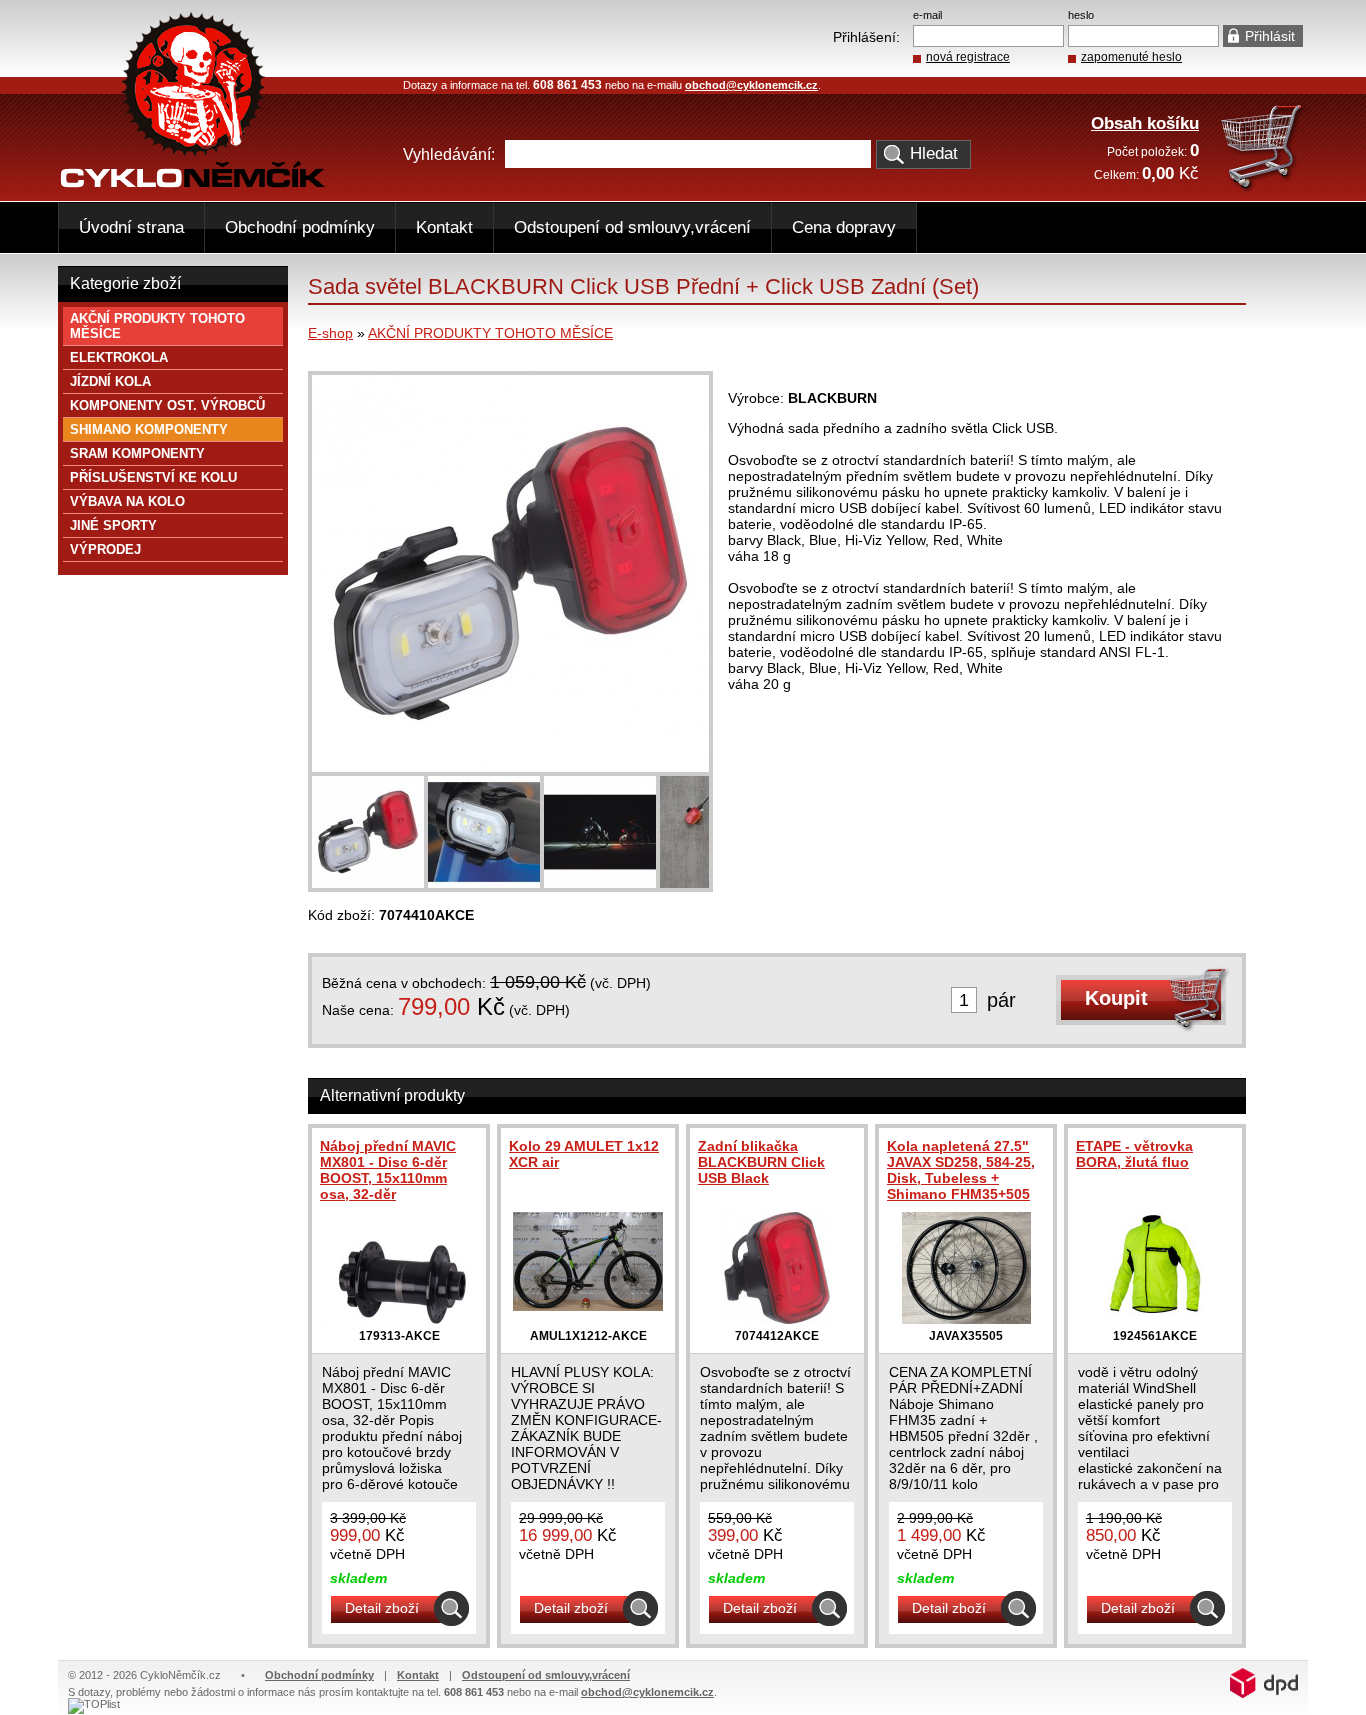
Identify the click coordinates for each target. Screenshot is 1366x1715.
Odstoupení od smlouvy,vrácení (632, 227)
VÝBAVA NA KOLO (127, 501)
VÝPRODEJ (105, 549)
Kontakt (444, 227)
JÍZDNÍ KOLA (110, 381)
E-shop (330, 333)
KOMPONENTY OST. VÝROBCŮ (167, 405)
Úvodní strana (131, 227)
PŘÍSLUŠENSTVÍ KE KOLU (153, 477)
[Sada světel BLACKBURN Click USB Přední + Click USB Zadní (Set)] (510, 767)
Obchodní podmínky (300, 227)
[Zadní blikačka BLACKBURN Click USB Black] (777, 1319)
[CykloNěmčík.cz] (193, 183)
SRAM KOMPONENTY (137, 453)
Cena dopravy (844, 227)
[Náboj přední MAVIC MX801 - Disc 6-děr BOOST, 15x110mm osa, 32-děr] (399, 1319)
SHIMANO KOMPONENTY (149, 429)
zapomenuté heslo (1131, 57)
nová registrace (968, 57)
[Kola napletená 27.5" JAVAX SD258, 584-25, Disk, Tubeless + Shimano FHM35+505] (966, 1319)
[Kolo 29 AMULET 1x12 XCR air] (588, 1306)
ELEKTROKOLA (119, 357)
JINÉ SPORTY (113, 525)
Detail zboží (382, 1608)
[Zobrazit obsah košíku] (1263, 188)
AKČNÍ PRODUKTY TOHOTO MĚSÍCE (490, 333)
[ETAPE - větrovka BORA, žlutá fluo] (1155, 1319)
